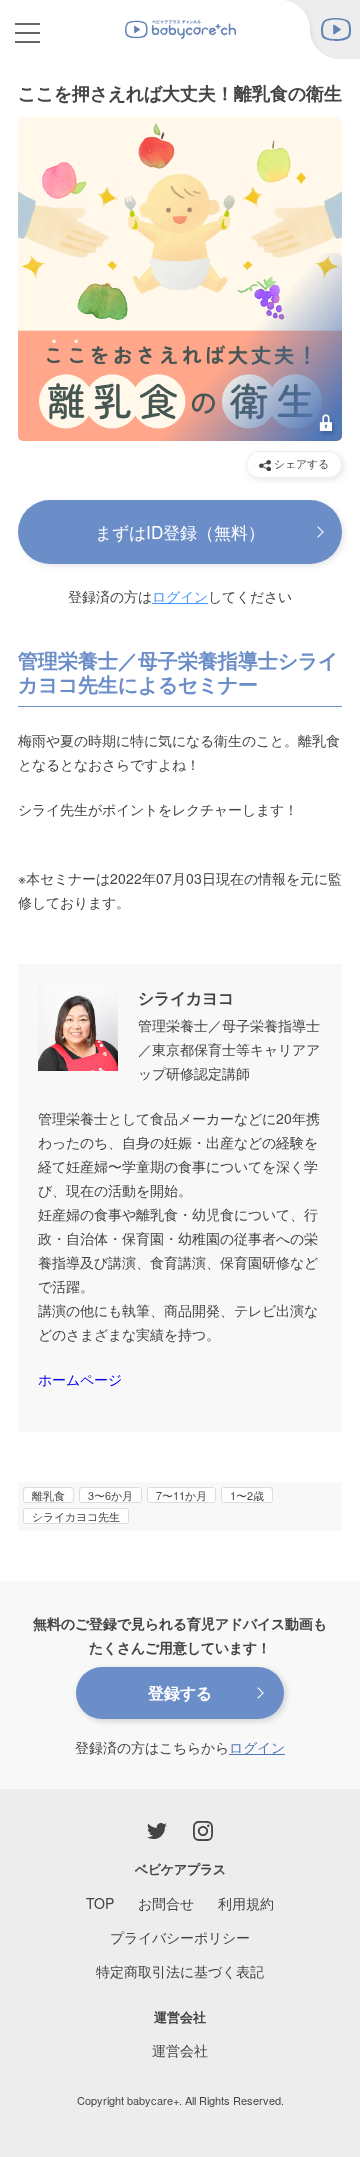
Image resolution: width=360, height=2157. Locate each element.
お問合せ (166, 1903)
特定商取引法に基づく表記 (180, 1971)
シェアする (300, 463)
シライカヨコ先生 (76, 1516)
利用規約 (246, 1903)
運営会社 (180, 2050)
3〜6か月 (110, 1495)
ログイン (180, 596)
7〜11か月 (181, 1495)
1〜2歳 (247, 1495)
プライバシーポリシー (180, 1937)
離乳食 (48, 1495)
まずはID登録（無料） (180, 531)
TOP (100, 1903)
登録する (180, 1692)
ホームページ (80, 1379)
